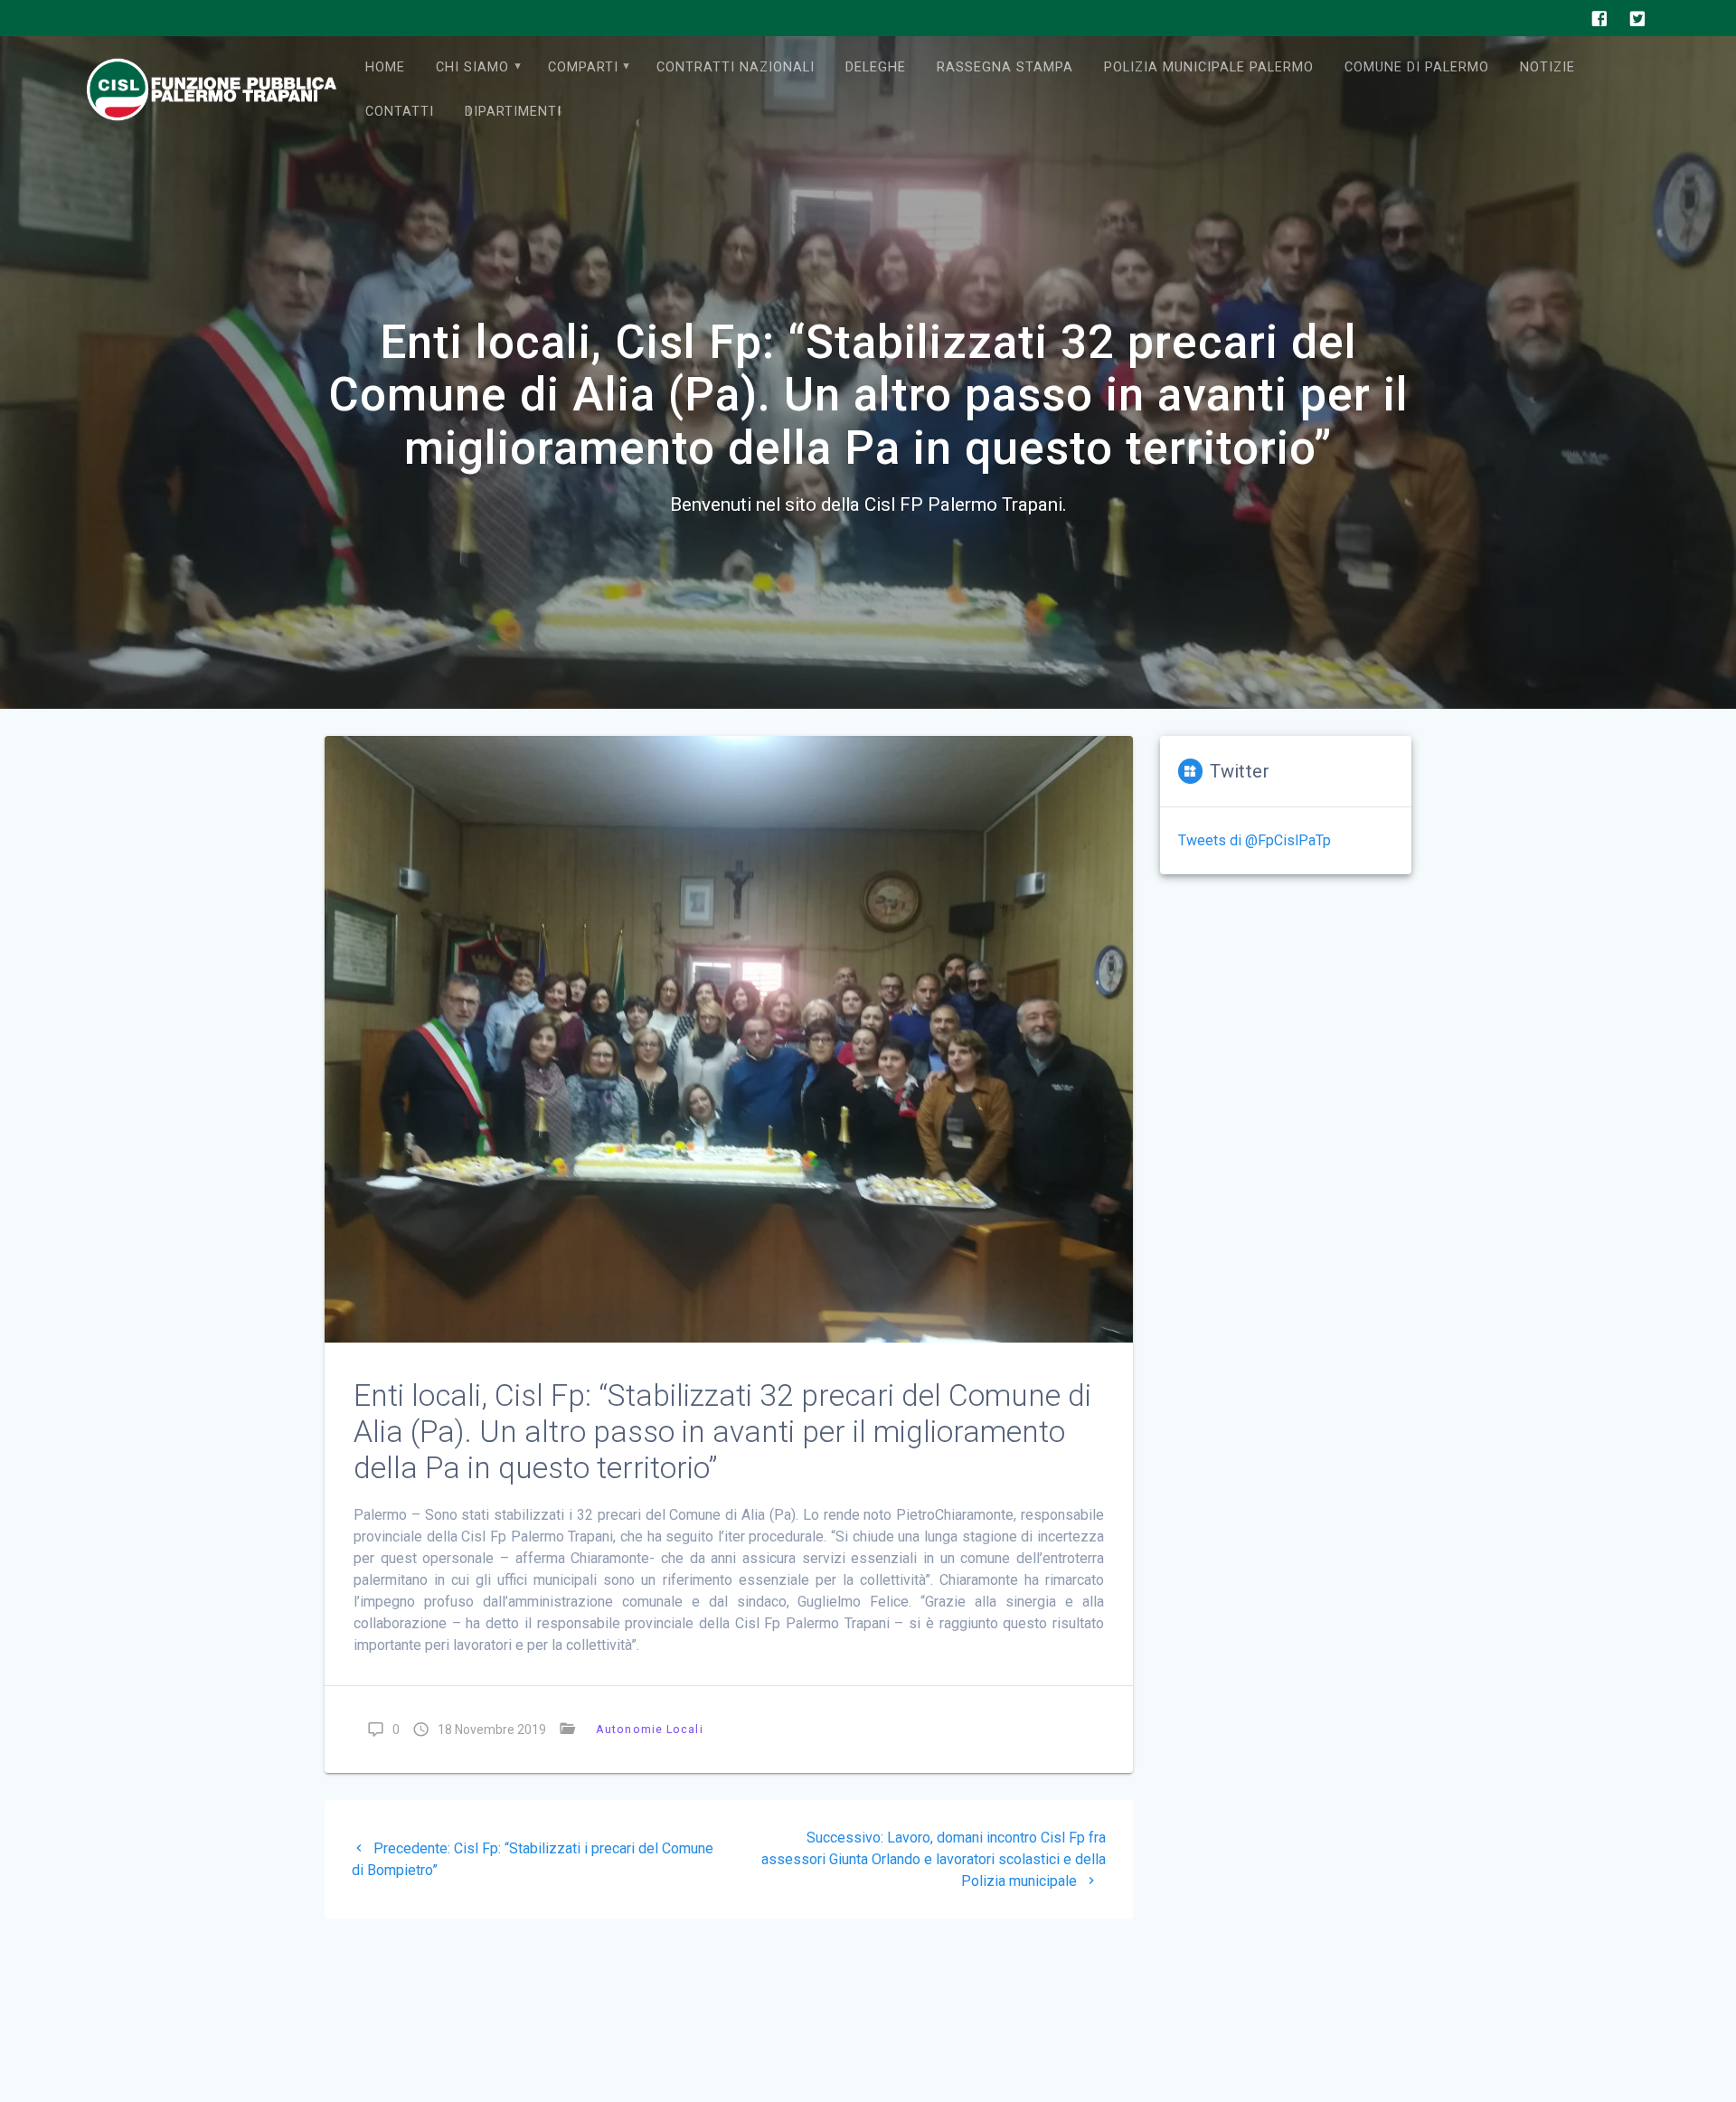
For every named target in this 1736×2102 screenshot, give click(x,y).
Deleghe (876, 67)
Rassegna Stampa (1005, 67)
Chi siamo (472, 67)
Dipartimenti (513, 112)
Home (385, 67)
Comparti (583, 67)
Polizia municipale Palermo (1209, 67)
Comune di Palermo (1417, 67)
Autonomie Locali (650, 1729)
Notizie (1547, 67)
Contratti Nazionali (736, 67)
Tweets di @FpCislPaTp (1255, 840)
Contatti (400, 112)
